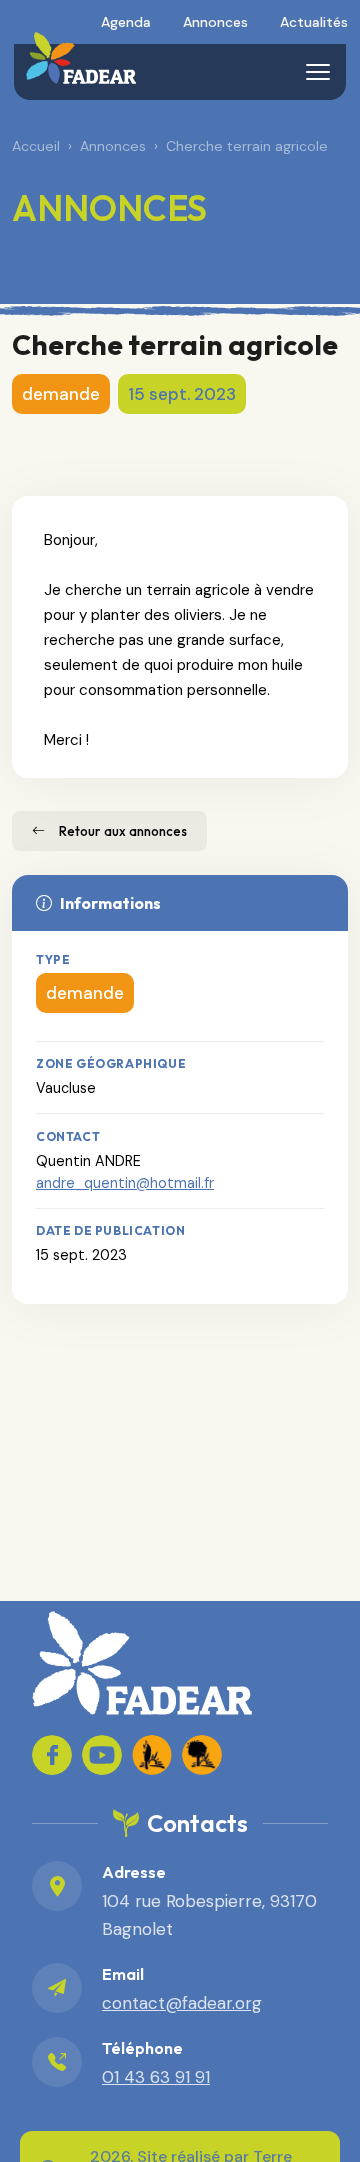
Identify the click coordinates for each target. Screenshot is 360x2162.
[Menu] (318, 72)
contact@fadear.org (182, 2003)
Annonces (215, 22)
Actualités (314, 22)
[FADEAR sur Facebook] (52, 1755)
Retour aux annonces (123, 831)
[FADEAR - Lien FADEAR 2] (202, 1755)
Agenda (126, 22)
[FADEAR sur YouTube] (102, 1755)
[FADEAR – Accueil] (80, 58)
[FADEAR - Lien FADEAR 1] (152, 1755)
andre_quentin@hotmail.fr (125, 1183)
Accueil (36, 146)
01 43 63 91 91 (156, 2077)
